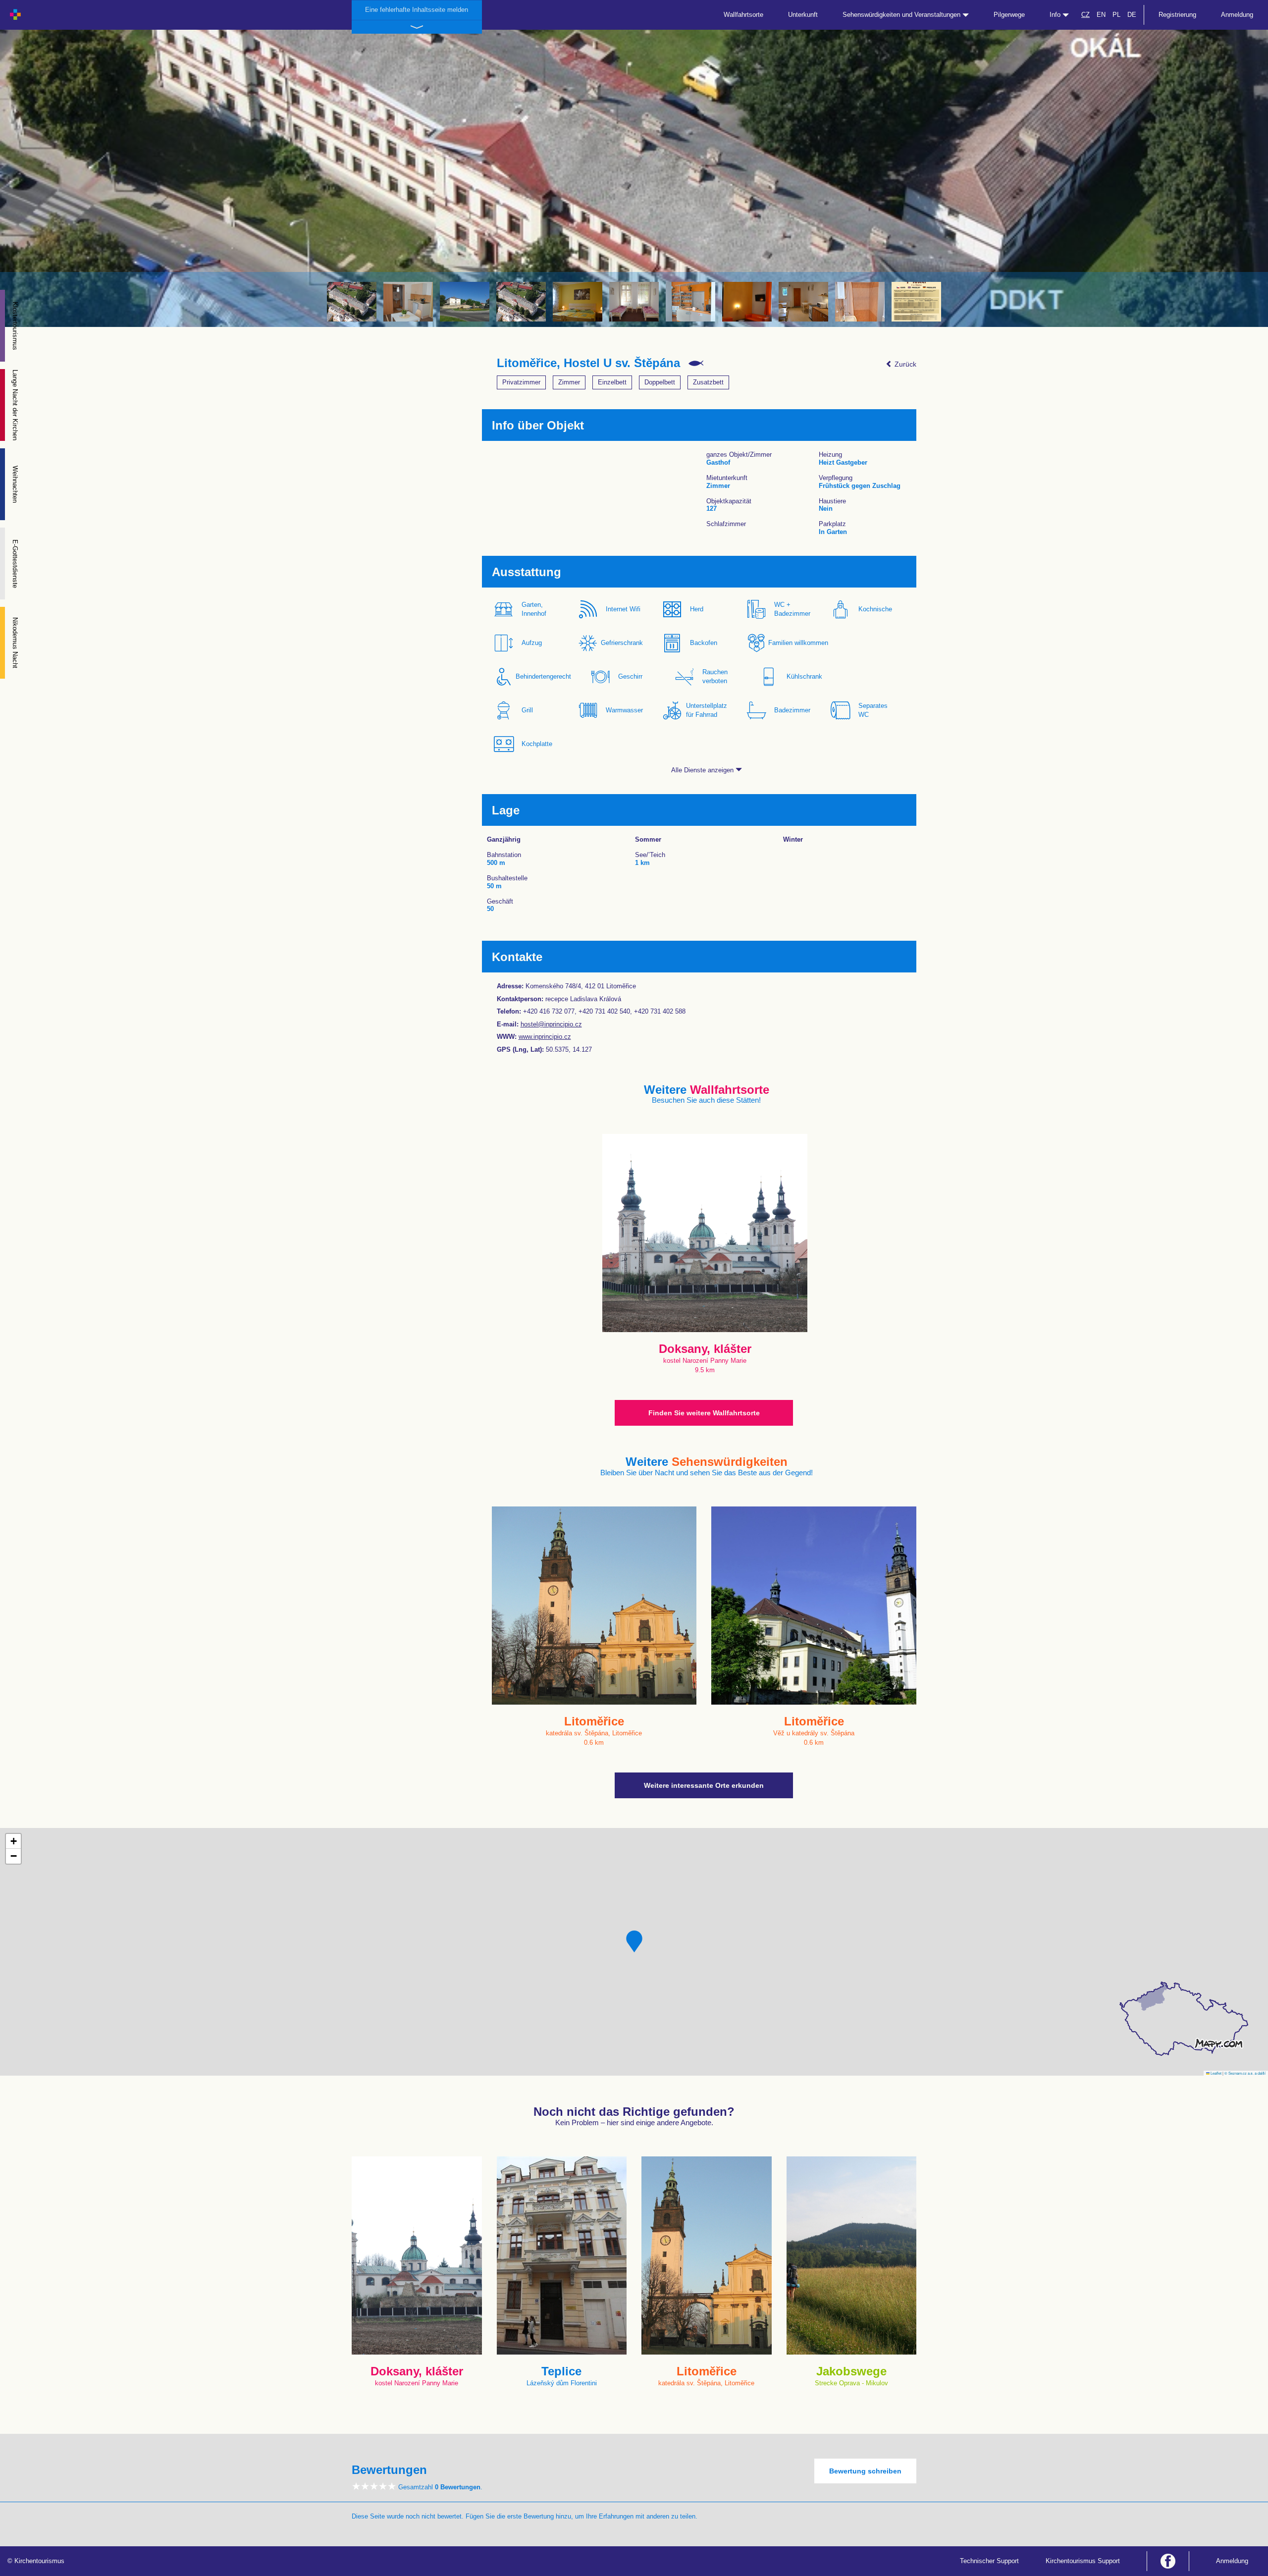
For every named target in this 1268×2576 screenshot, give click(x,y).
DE (1132, 15)
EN (1101, 15)
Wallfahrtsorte (743, 15)
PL (1116, 15)
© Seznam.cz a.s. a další (1245, 2073)
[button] (634, 1941)
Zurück (904, 364)
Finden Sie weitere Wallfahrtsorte (704, 1413)
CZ (1085, 15)
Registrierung (1177, 15)
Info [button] (1056, 15)
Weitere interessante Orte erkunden (704, 1785)
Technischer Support (989, 2561)
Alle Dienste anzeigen (703, 770)
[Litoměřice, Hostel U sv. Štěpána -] (352, 302)
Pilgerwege (1009, 15)
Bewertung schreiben (865, 2471)
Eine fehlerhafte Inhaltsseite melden (417, 10)
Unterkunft (803, 15)
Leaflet (1215, 2073)
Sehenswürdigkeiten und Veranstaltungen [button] (902, 15)
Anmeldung (1237, 15)
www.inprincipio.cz (545, 1037)
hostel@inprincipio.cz (551, 1024)
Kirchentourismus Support (1083, 2561)
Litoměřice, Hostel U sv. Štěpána (588, 363)
